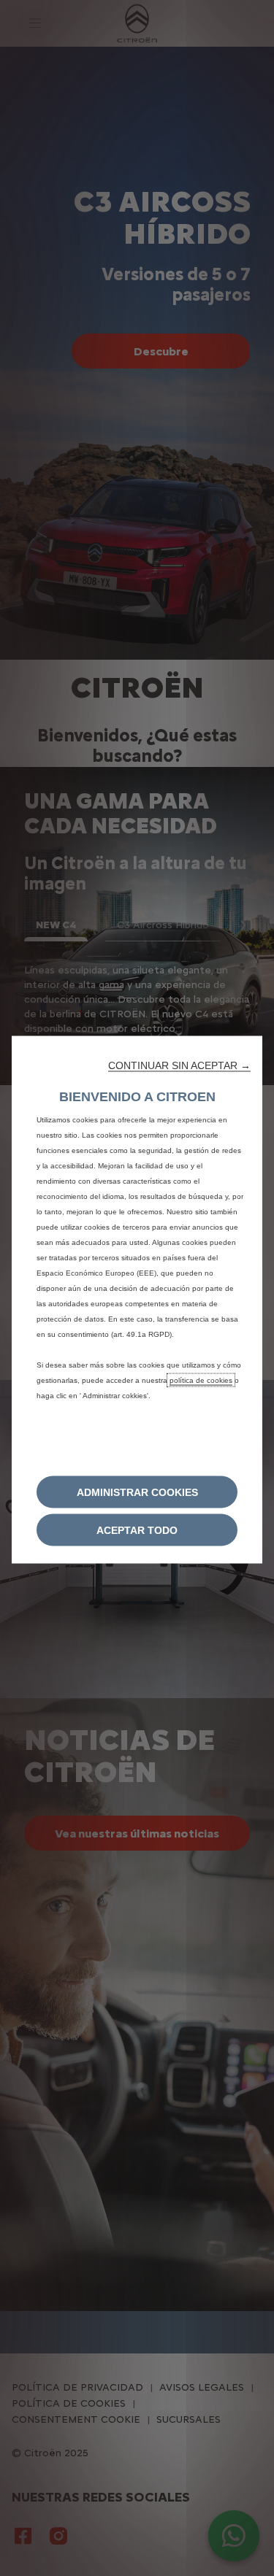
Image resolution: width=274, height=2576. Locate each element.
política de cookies (201, 1380)
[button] (179, 1065)
